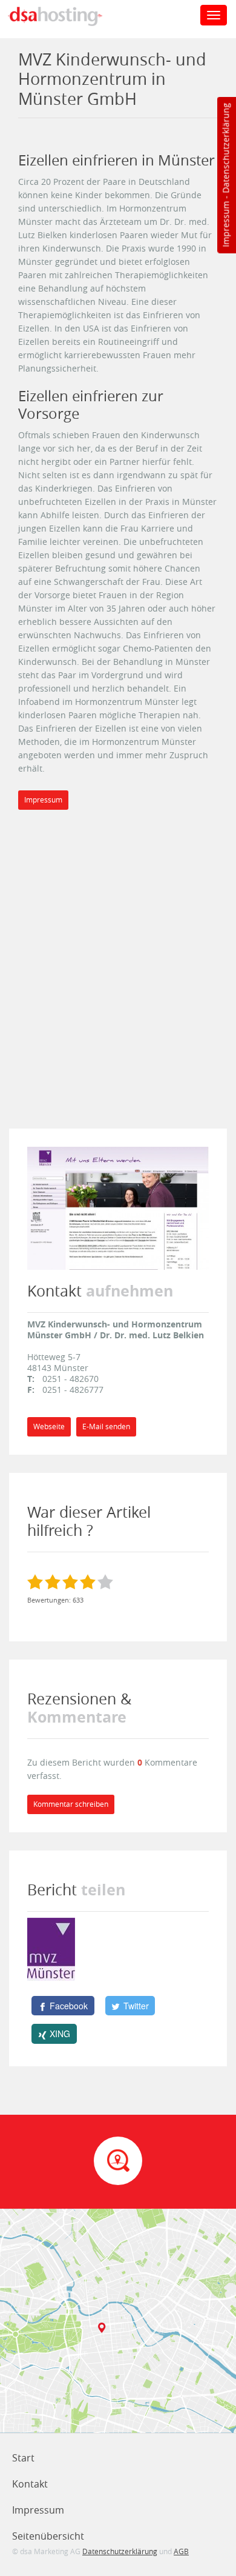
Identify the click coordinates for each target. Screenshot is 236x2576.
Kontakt (30, 2484)
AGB (181, 2551)
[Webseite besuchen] (118, 1207)
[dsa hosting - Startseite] (68, 16)
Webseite (49, 1426)
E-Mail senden (106, 1426)
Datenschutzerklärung (225, 148)
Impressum (225, 224)
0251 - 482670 (70, 1379)
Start (23, 2458)
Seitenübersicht (48, 2536)
